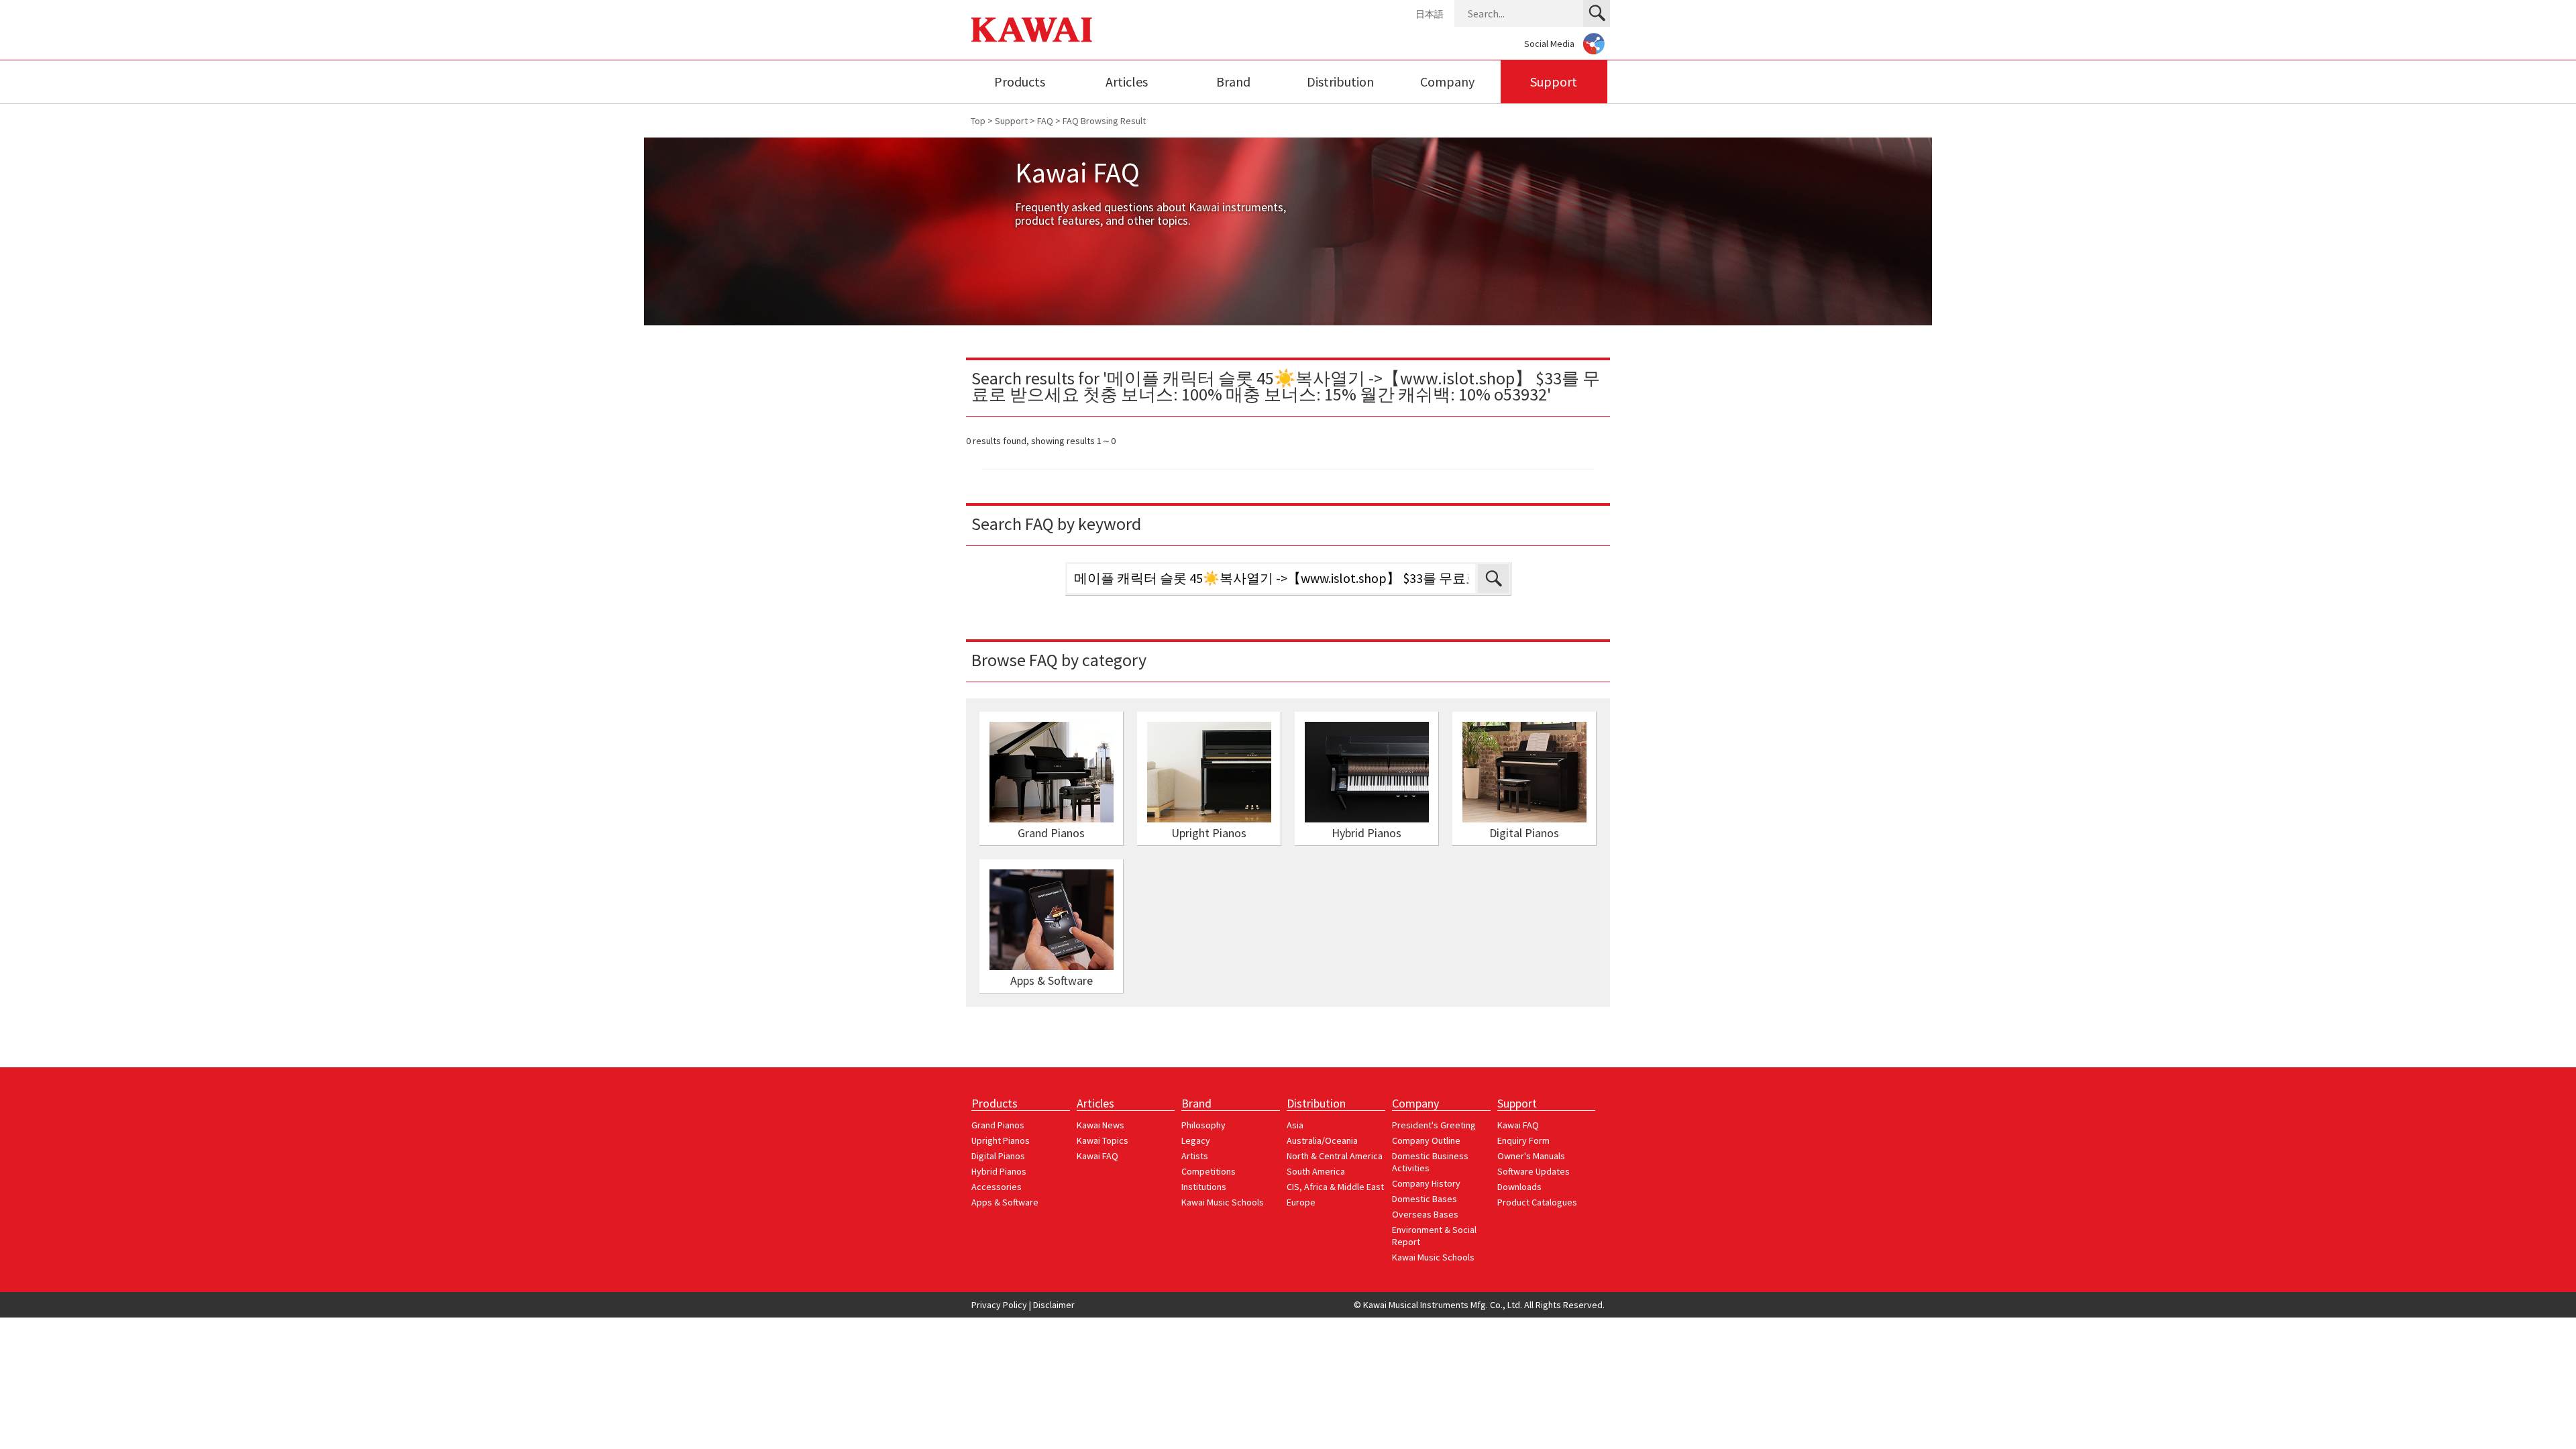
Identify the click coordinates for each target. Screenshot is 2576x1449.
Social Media (1549, 44)
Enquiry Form (1523, 1140)
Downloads (1519, 1187)
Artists (1195, 1156)
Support (1554, 82)
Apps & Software (1005, 1202)
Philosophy (1203, 1125)
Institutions (1204, 1187)
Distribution (1340, 82)
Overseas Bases (1425, 1214)
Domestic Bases (1425, 1199)
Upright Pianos (1001, 1140)
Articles (1127, 82)
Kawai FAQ (1097, 1156)
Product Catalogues (1537, 1202)
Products (1020, 82)
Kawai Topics (1103, 1140)
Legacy (1196, 1140)
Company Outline (1426, 1140)
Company (1447, 82)
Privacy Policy (999, 1305)
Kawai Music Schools (1223, 1202)
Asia (1295, 1125)
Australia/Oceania (1322, 1140)
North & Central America (1335, 1156)
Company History (1426, 1183)
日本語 (1430, 14)
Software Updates (1534, 1171)
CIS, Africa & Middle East (1335, 1187)
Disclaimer (1054, 1305)
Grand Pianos (998, 1125)
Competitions (1209, 1171)
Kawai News (1101, 1125)
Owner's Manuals (1531, 1156)
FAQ (1045, 121)
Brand (1233, 82)
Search (1493, 579)
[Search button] (1597, 13)
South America (1316, 1171)
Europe (1301, 1202)
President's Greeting (1434, 1125)
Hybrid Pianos (999, 1171)
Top (978, 121)
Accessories (997, 1187)
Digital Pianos (998, 1156)
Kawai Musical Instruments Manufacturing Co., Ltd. (1032, 30)
